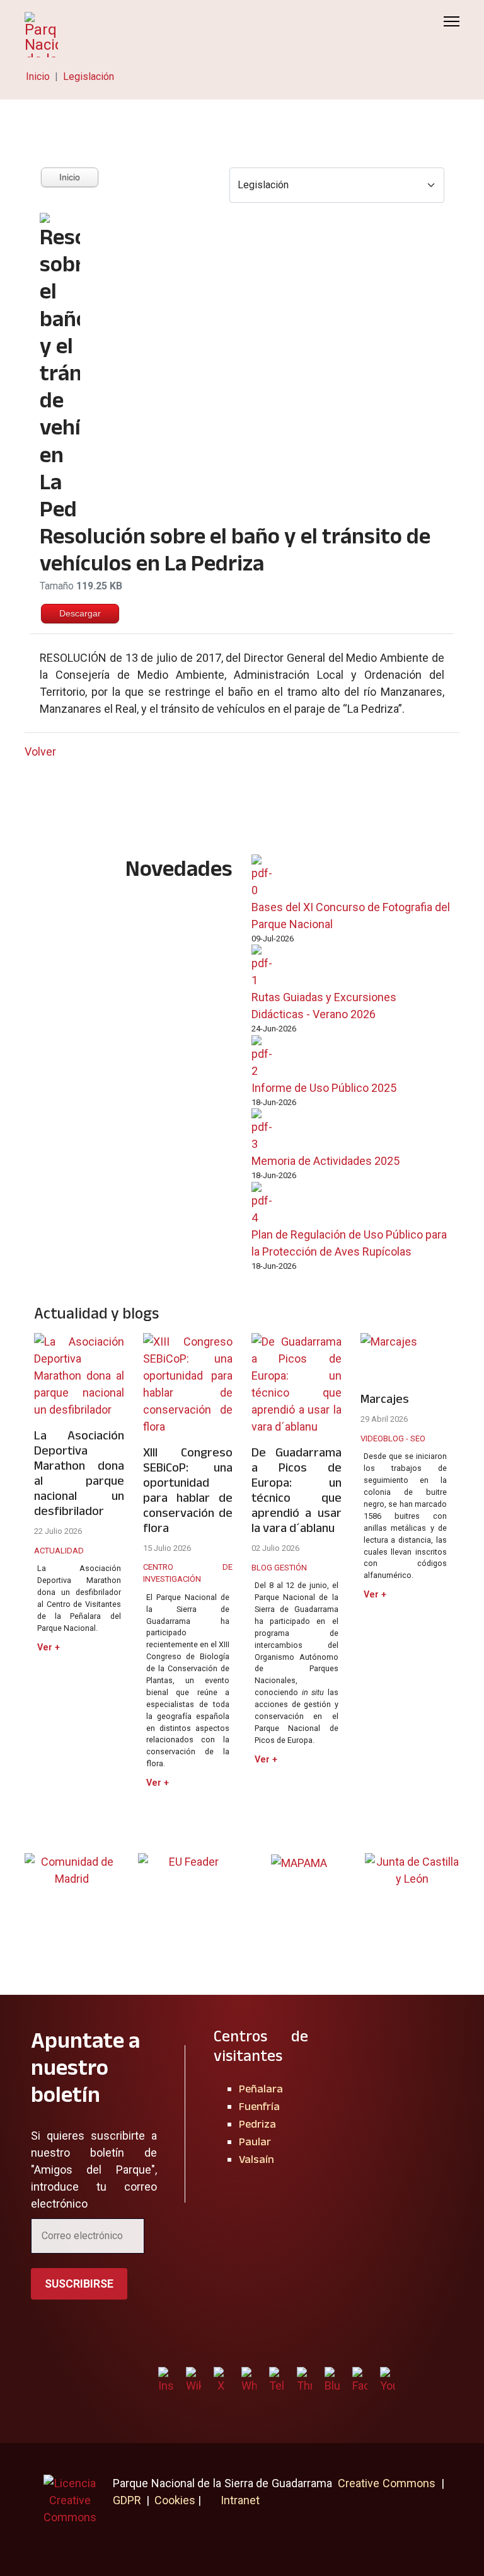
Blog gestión (279, 1568)
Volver (40, 752)
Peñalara (261, 2089)
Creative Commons (387, 2483)
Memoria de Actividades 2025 (326, 1161)
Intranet (239, 2500)
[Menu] (452, 21)
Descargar (80, 613)
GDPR (127, 2500)
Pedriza (257, 2124)
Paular (255, 2142)
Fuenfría (259, 2106)
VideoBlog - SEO (393, 1438)
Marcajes (385, 1399)
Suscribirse (79, 2284)
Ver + (49, 1648)
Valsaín (256, 2159)
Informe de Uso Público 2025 (324, 1088)
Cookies (175, 2500)
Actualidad (59, 1551)
